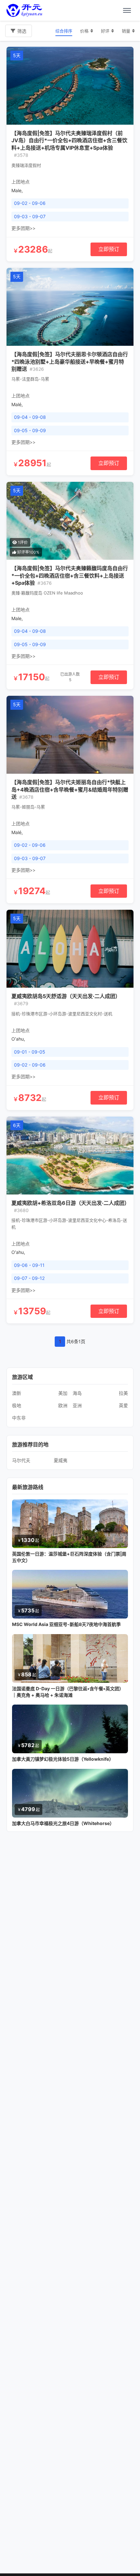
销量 (126, 31)
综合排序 (64, 31)
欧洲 (63, 1405)
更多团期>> (23, 228)
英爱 (123, 1405)
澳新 (17, 1393)
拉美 (123, 1393)
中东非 (19, 1418)
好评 (105, 31)
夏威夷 (61, 1460)
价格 (84, 31)
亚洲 (77, 1405)
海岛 (77, 1393)
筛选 (22, 31)
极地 (17, 1405)
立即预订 (109, 249)
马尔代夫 (21, 1460)
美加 (63, 1393)
